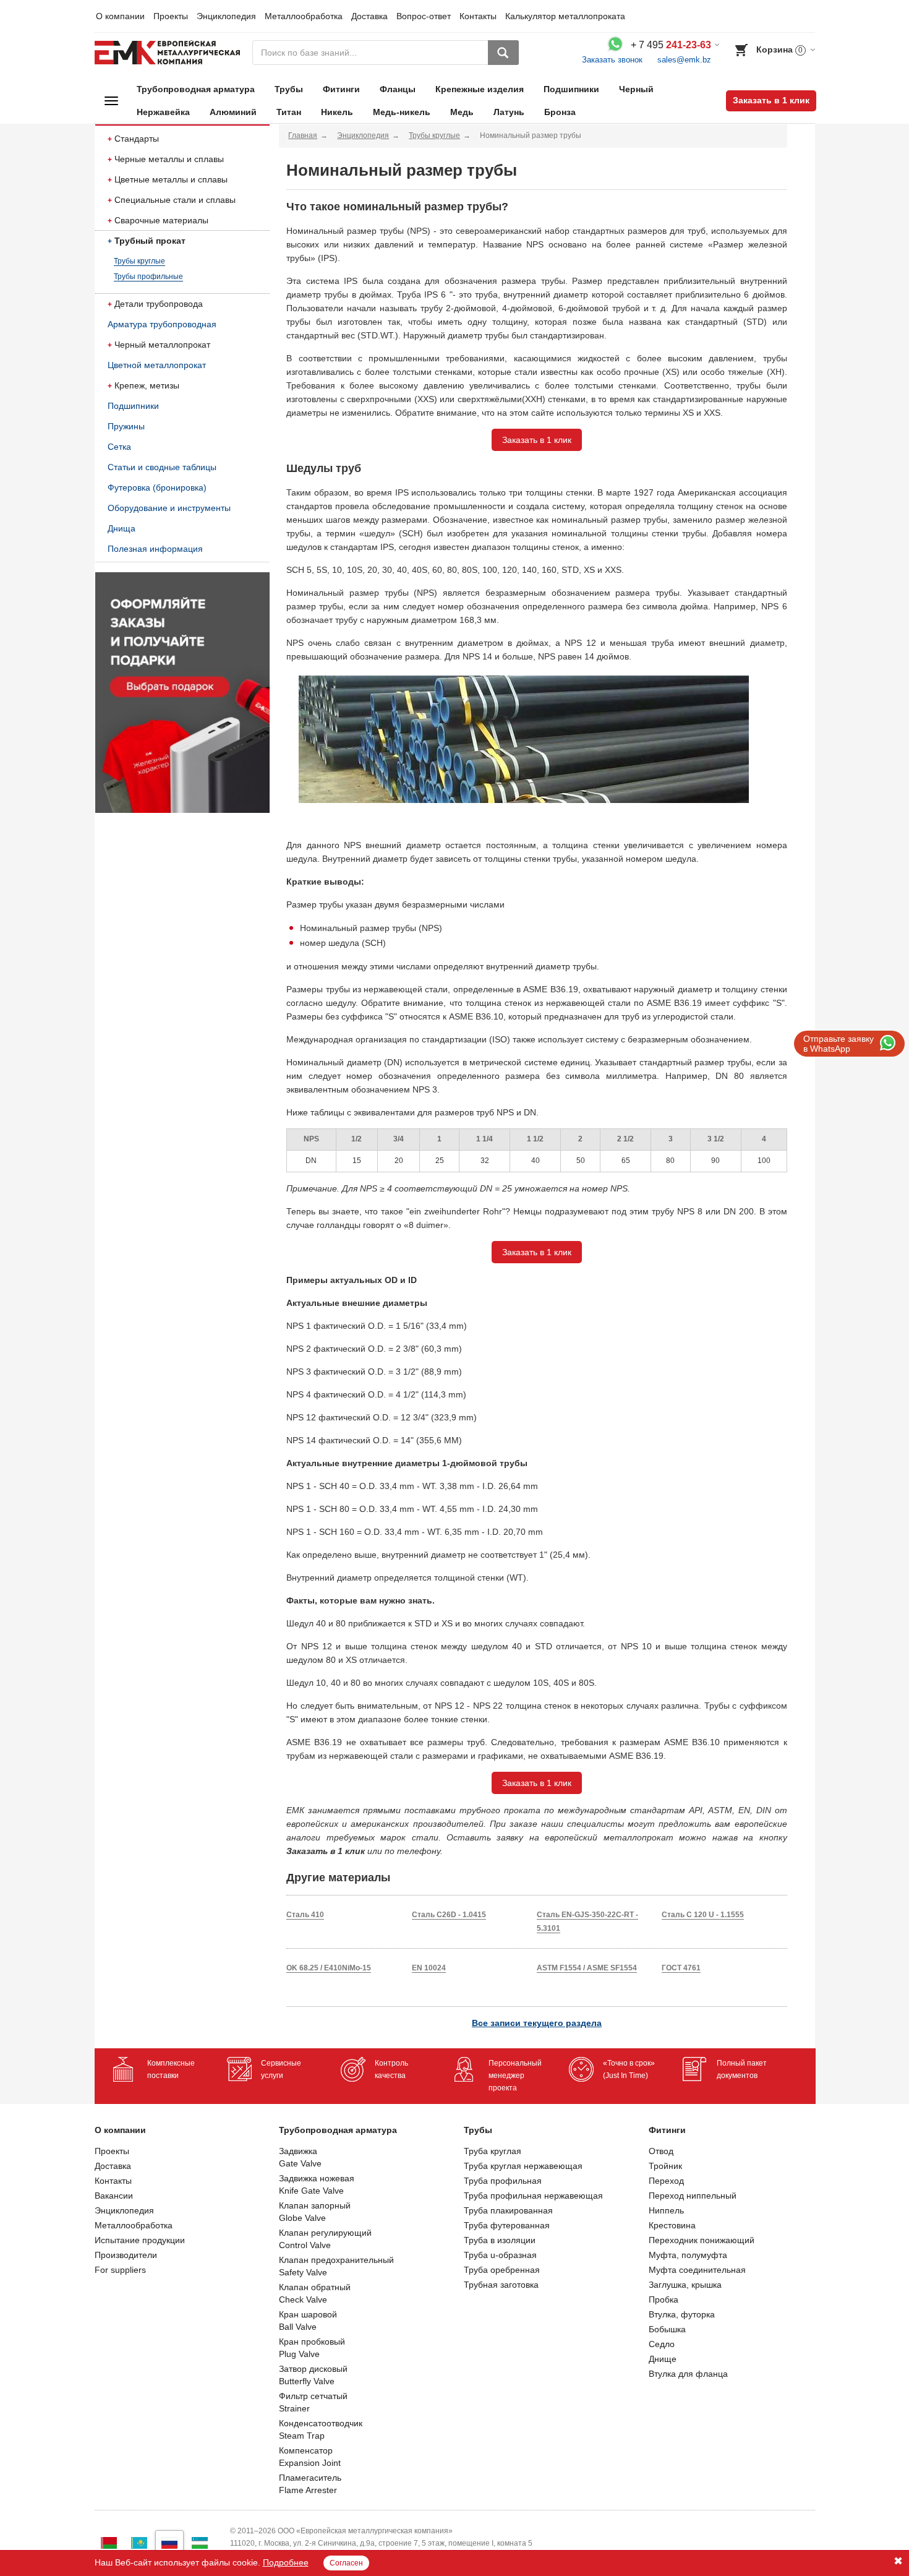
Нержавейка (163, 112)
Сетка (119, 447)
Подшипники (571, 89)
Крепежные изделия (480, 89)
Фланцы (398, 89)
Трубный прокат (150, 241)
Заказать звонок (612, 60)
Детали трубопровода (159, 304)
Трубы (289, 89)
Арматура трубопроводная (162, 324)
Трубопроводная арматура (196, 89)
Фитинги (341, 89)
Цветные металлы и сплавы (171, 179)
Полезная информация (155, 549)
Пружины (126, 426)
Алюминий (233, 112)
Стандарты (137, 139)
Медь (462, 112)
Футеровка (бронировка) (157, 487)
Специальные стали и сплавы (175, 200)
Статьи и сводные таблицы (162, 467)
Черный (636, 89)
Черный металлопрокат (162, 345)
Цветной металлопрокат (157, 365)
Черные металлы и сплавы (169, 159)
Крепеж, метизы (147, 385)
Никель (337, 112)
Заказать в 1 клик (771, 100)
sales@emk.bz (684, 60)
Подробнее (286, 2562)
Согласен (346, 2563)
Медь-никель (402, 112)
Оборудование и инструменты (169, 508)
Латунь (509, 112)
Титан (289, 112)
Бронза (560, 112)
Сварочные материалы (161, 220)
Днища (122, 528)
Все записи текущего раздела (537, 2023)
